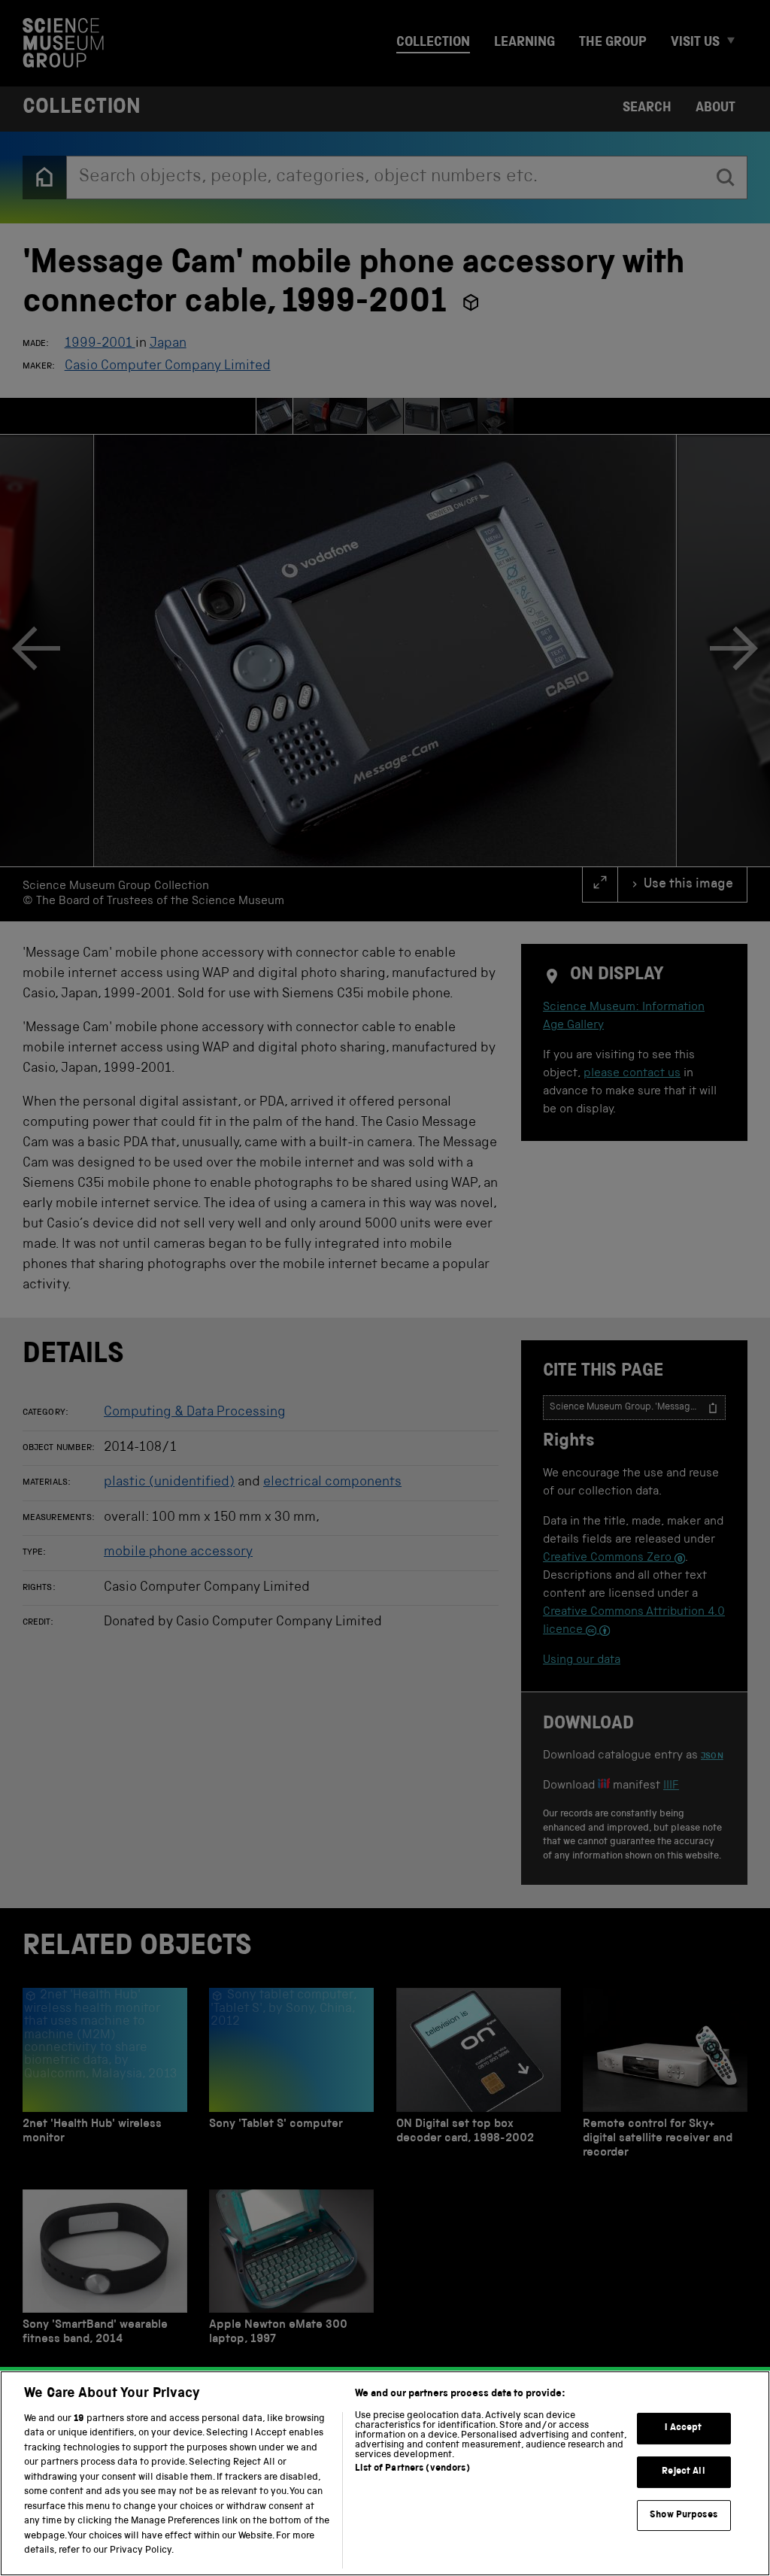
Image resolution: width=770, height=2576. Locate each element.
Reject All (683, 2472)
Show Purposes (684, 2515)
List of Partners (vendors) (412, 2469)
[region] (385, 2473)
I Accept (683, 2429)
